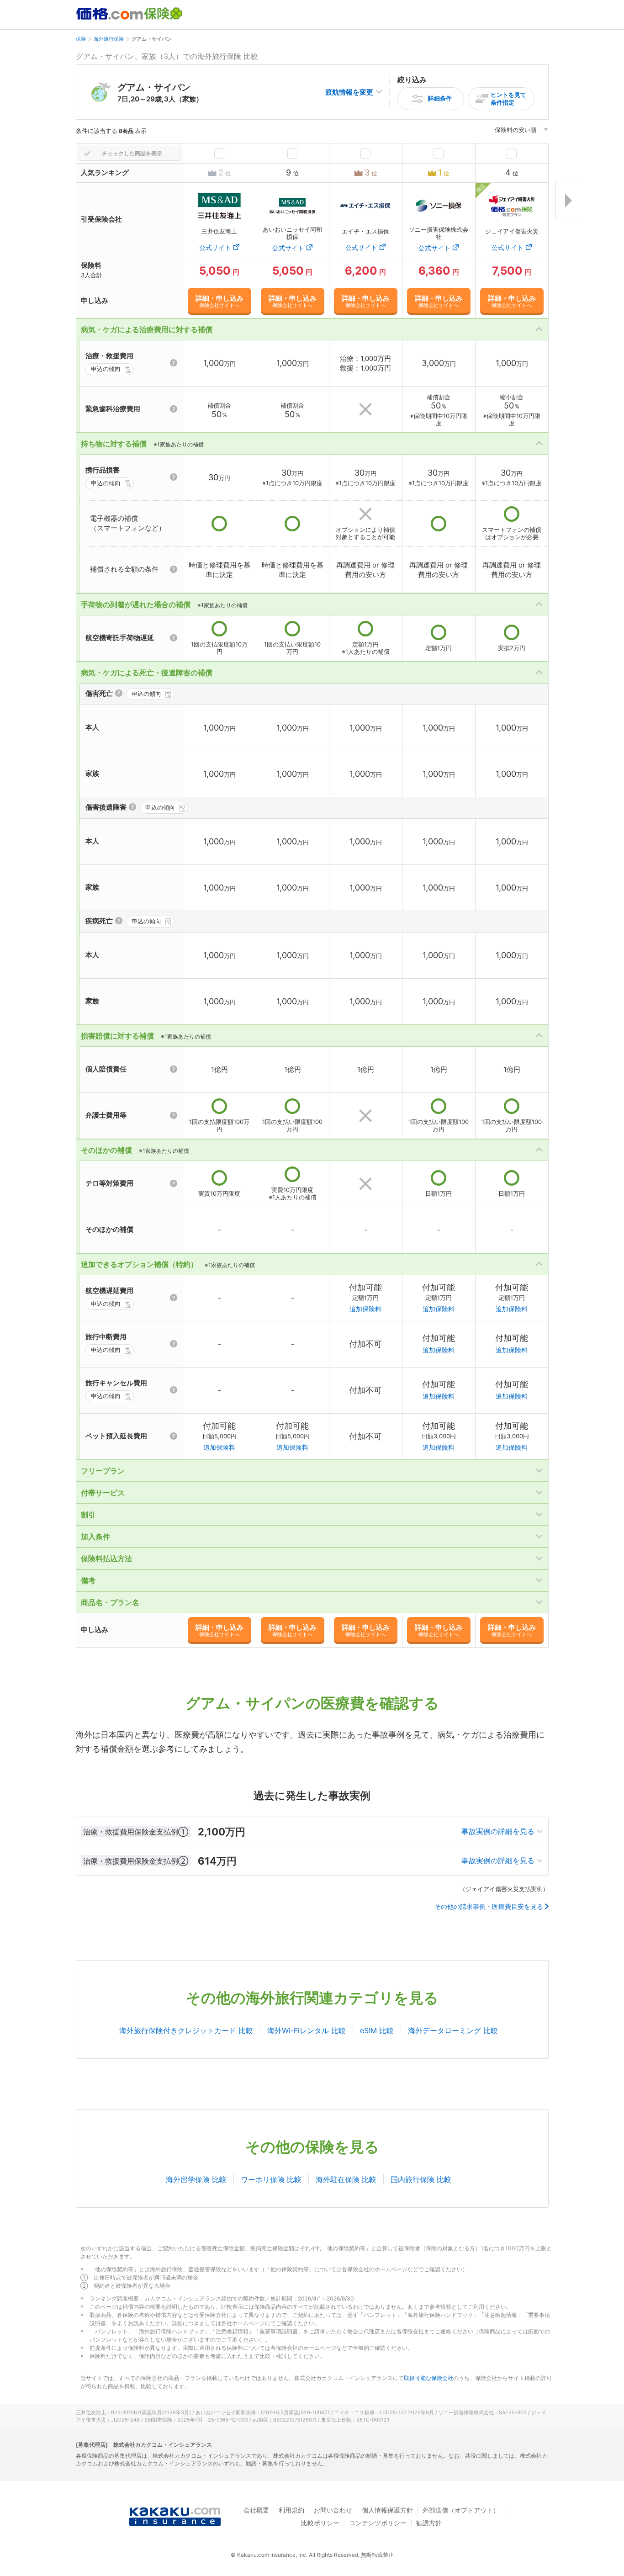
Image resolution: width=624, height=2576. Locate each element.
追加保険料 (365, 1309)
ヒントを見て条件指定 (508, 98)
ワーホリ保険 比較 (271, 2179)
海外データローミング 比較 (453, 2030)
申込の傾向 (106, 369)
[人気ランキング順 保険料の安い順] (521, 131)
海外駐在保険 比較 (346, 2179)
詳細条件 (440, 98)
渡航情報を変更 (349, 92)
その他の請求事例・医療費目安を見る (489, 1907)
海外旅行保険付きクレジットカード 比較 (186, 2030)
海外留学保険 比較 (196, 2179)
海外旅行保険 (109, 39)
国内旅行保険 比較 (421, 2179)
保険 (81, 39)
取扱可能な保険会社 (428, 2378)
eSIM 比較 (377, 2030)
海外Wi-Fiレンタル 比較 (307, 2030)
